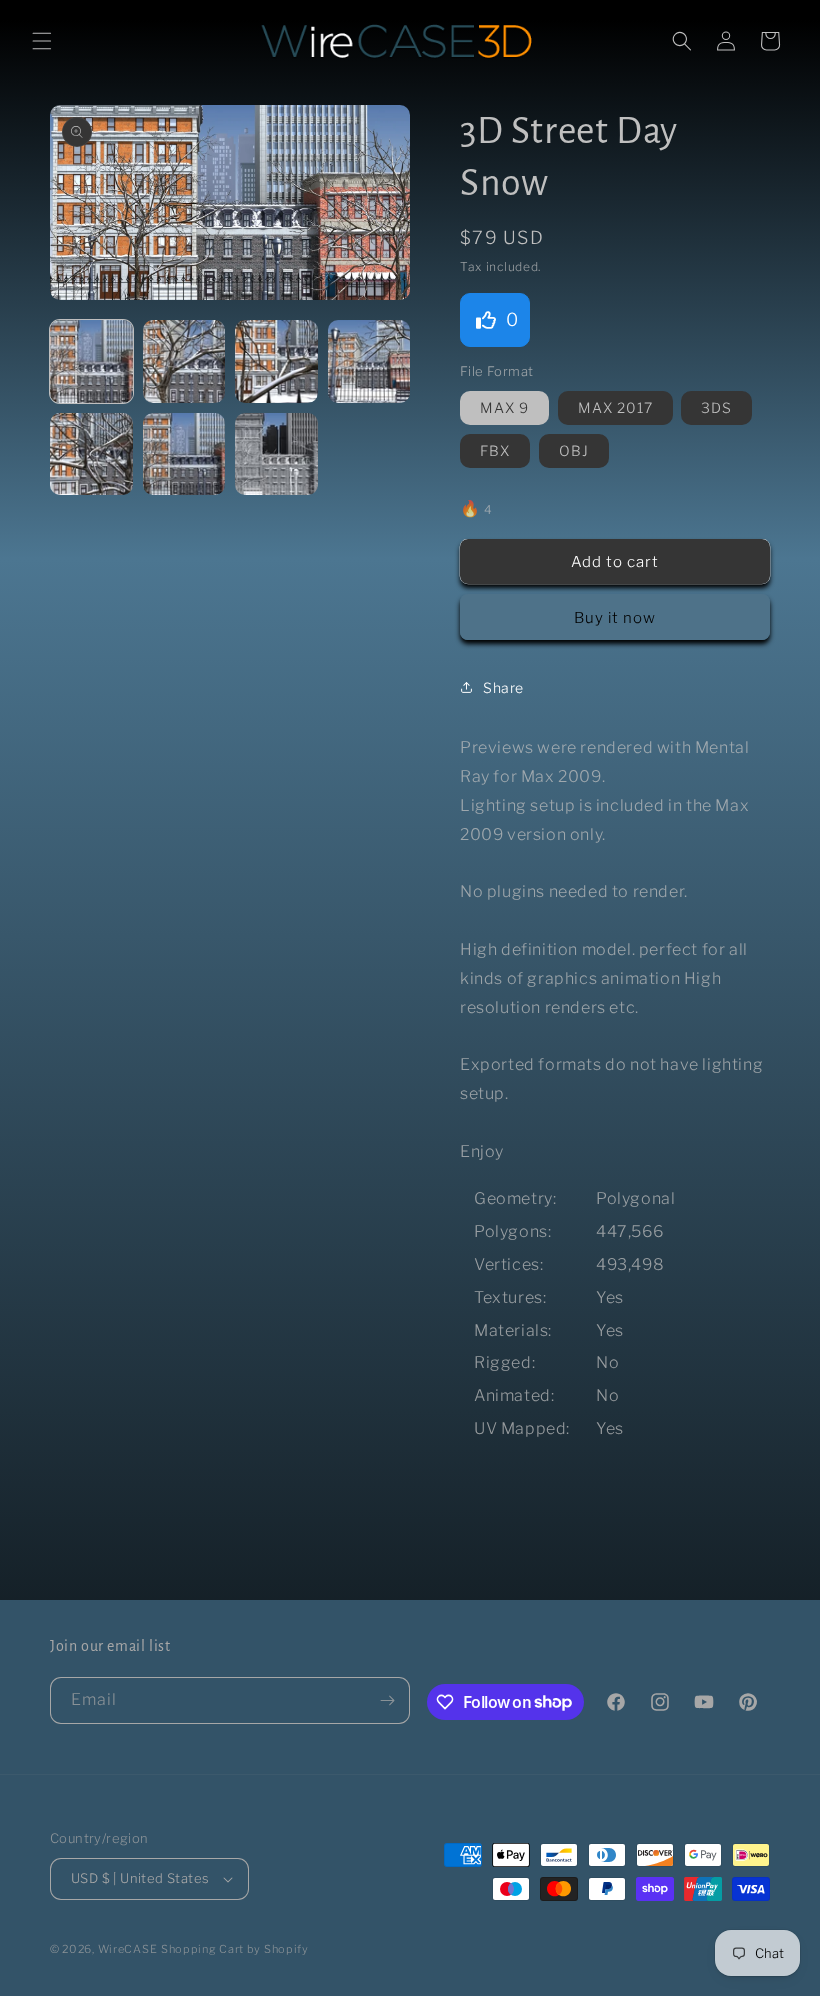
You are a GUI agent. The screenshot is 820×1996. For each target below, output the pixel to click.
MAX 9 (504, 407)
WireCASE (128, 1949)
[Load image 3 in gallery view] (276, 361)
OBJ (574, 450)
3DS (716, 407)
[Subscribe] (387, 1700)
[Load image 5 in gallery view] (91, 454)
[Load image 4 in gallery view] (369, 361)
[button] (42, 41)
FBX (495, 450)
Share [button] (503, 687)
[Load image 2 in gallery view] (184, 361)
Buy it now (615, 618)
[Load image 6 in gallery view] (184, 454)
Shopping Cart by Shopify (235, 1949)
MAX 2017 (615, 407)
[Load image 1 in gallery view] (91, 361)
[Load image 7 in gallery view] (276, 454)
